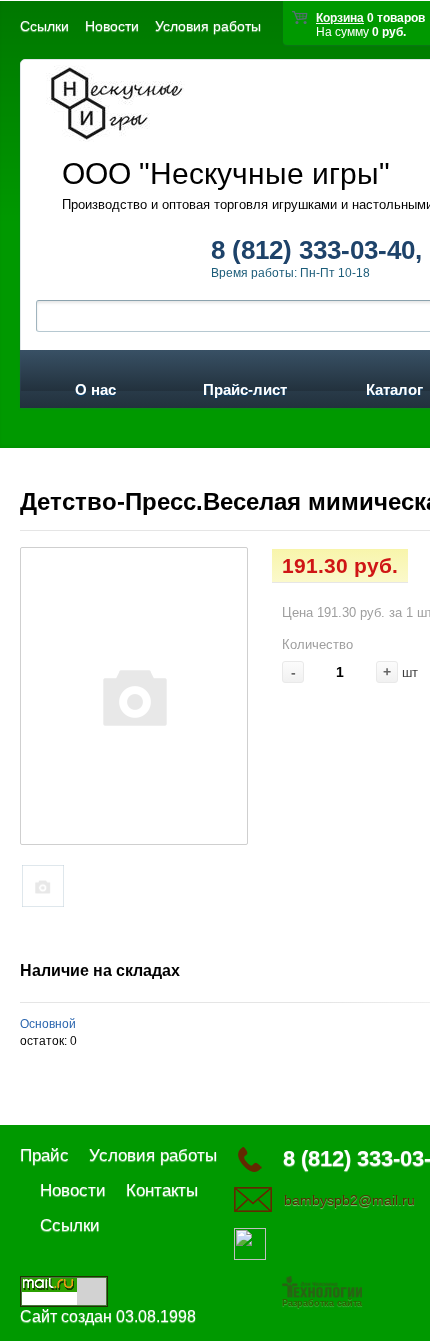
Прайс (44, 1155)
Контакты (162, 1190)
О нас (95, 386)
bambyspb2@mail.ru (349, 1200)
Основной (48, 1024)
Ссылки (44, 26)
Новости (112, 26)
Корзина (340, 18)
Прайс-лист (245, 386)
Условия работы (208, 26)
